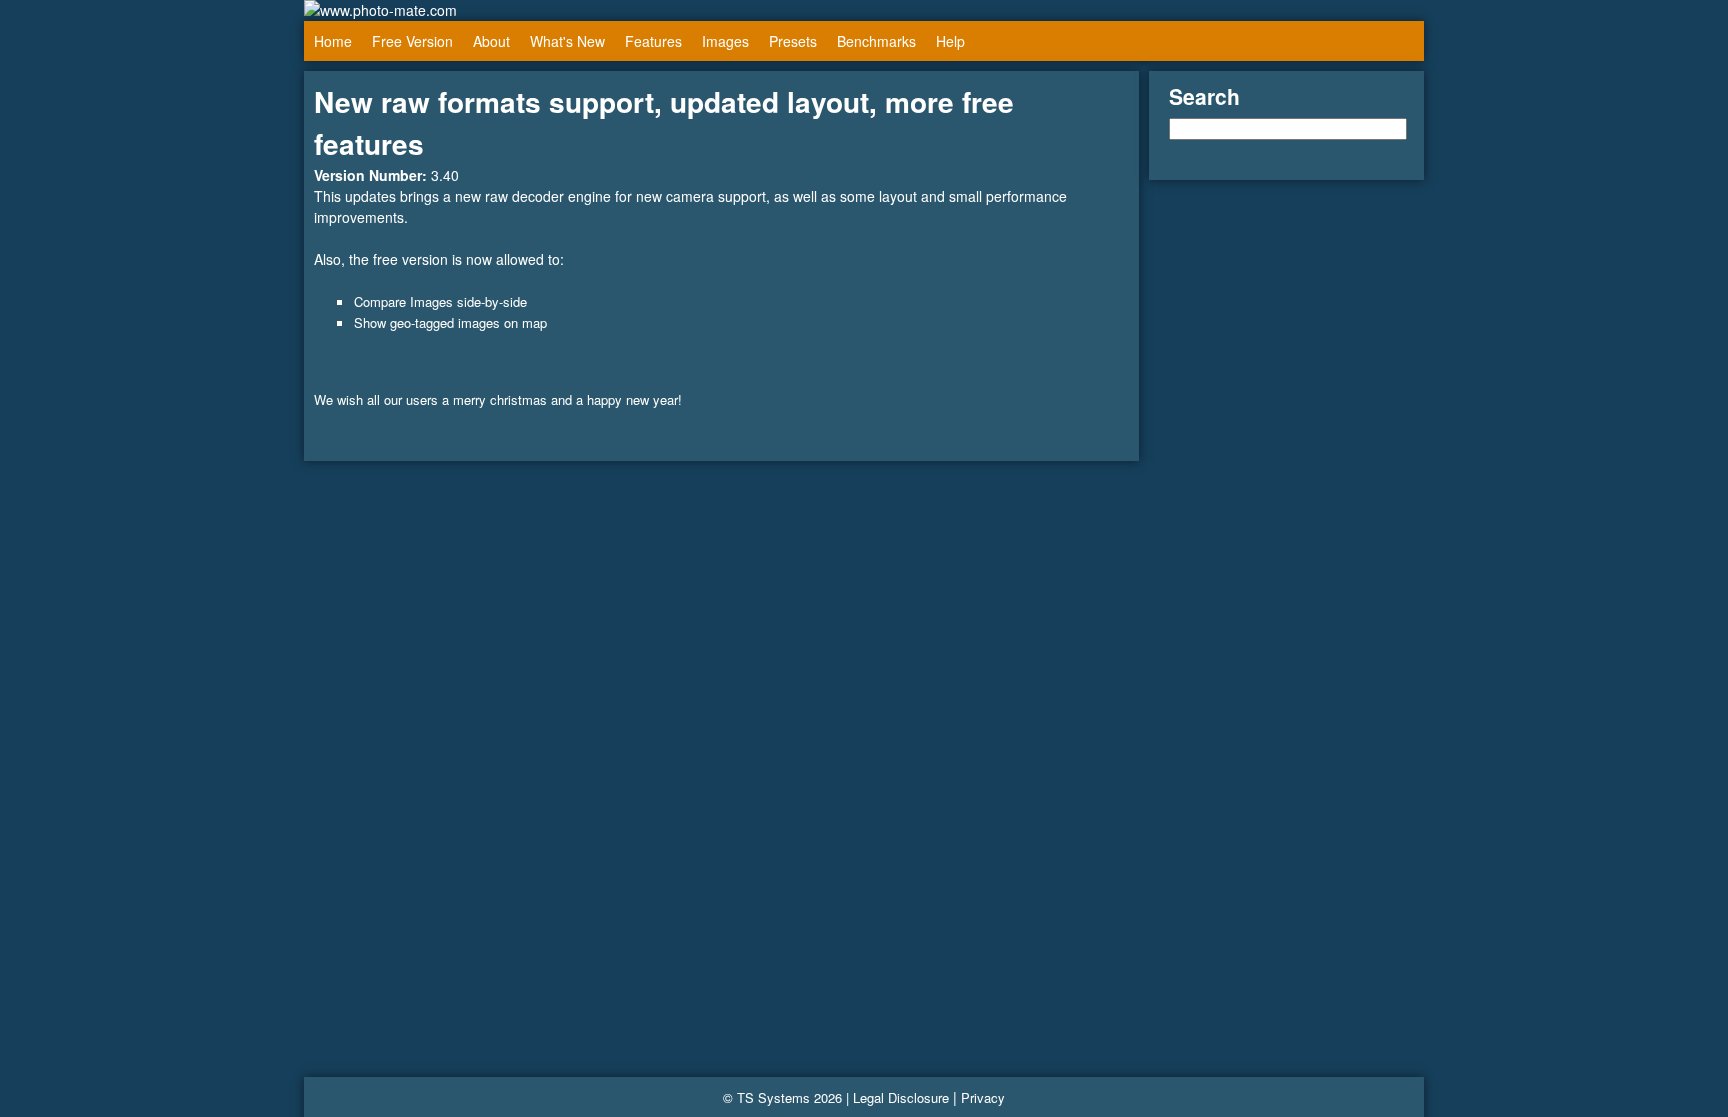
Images (725, 41)
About (491, 41)
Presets (793, 41)
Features (653, 41)
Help (950, 41)
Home (333, 41)
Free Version (412, 41)
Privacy (983, 1097)
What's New (567, 41)
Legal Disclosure (901, 1097)
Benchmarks (876, 41)
